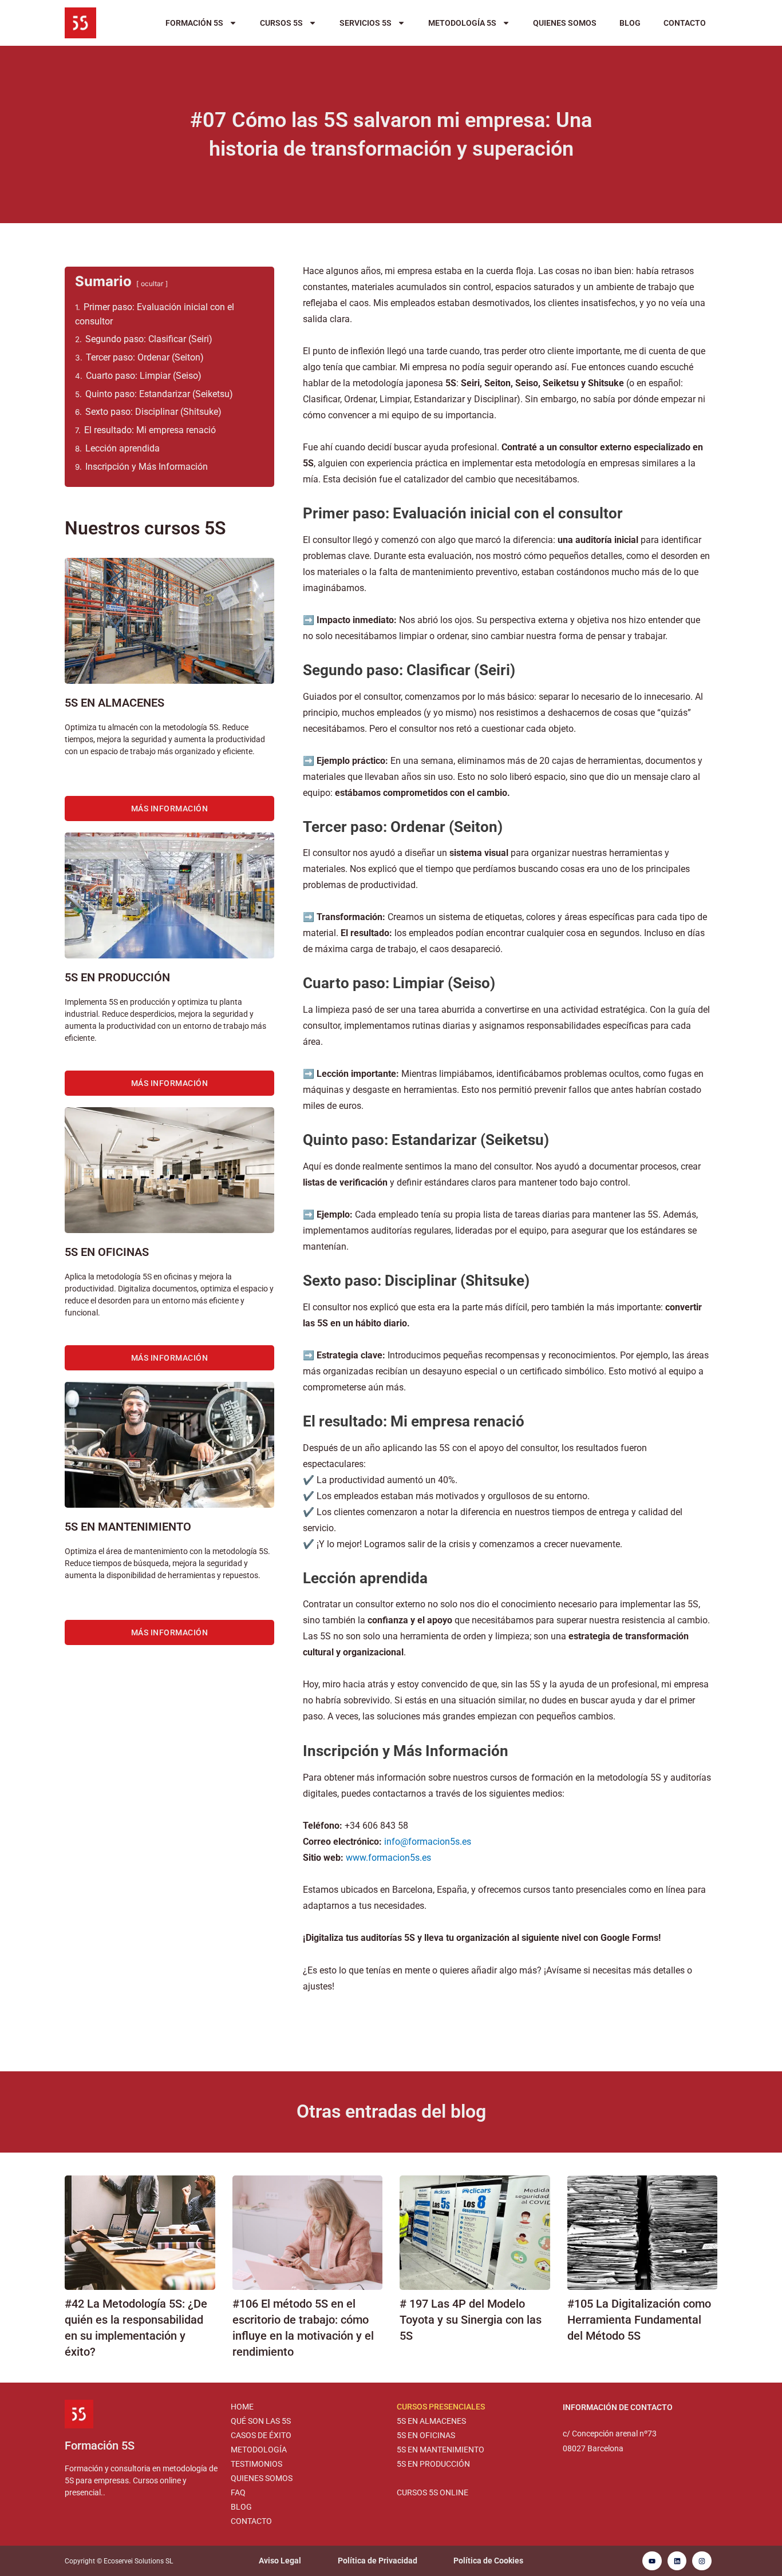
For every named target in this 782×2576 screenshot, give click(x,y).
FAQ (238, 2492)
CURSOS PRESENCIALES (441, 2407)
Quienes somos (565, 23)
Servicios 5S (366, 23)
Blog (630, 23)
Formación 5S (194, 23)
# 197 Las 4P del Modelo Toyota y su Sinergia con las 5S (471, 2320)
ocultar (152, 284)
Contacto (685, 23)
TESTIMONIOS (256, 2464)
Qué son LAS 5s (261, 2421)
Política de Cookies (488, 2561)
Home (242, 2407)
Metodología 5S (462, 23)
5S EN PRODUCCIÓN (433, 2464)
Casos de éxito (261, 2435)
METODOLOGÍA (259, 2450)
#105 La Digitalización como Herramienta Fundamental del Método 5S (639, 2320)
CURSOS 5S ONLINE (433, 2492)
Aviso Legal (280, 2561)
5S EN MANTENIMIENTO (441, 2450)
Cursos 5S (281, 23)
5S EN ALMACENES (431, 2421)
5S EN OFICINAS (426, 2435)
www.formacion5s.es (388, 1858)
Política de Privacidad (378, 2561)
